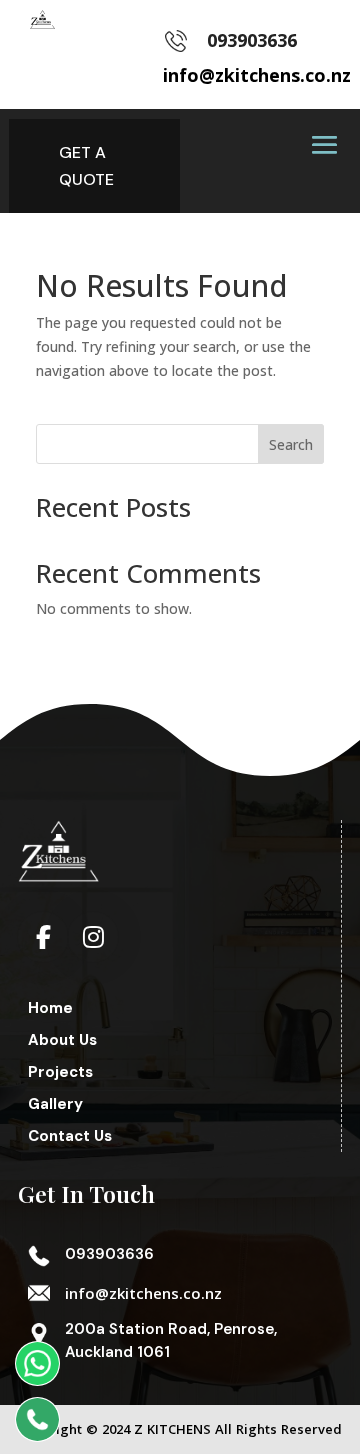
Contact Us (70, 1136)
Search (291, 444)
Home (50, 1008)
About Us (62, 1040)
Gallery (55, 1104)
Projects (60, 1072)
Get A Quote (86, 166)
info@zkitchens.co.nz (143, 1293)
